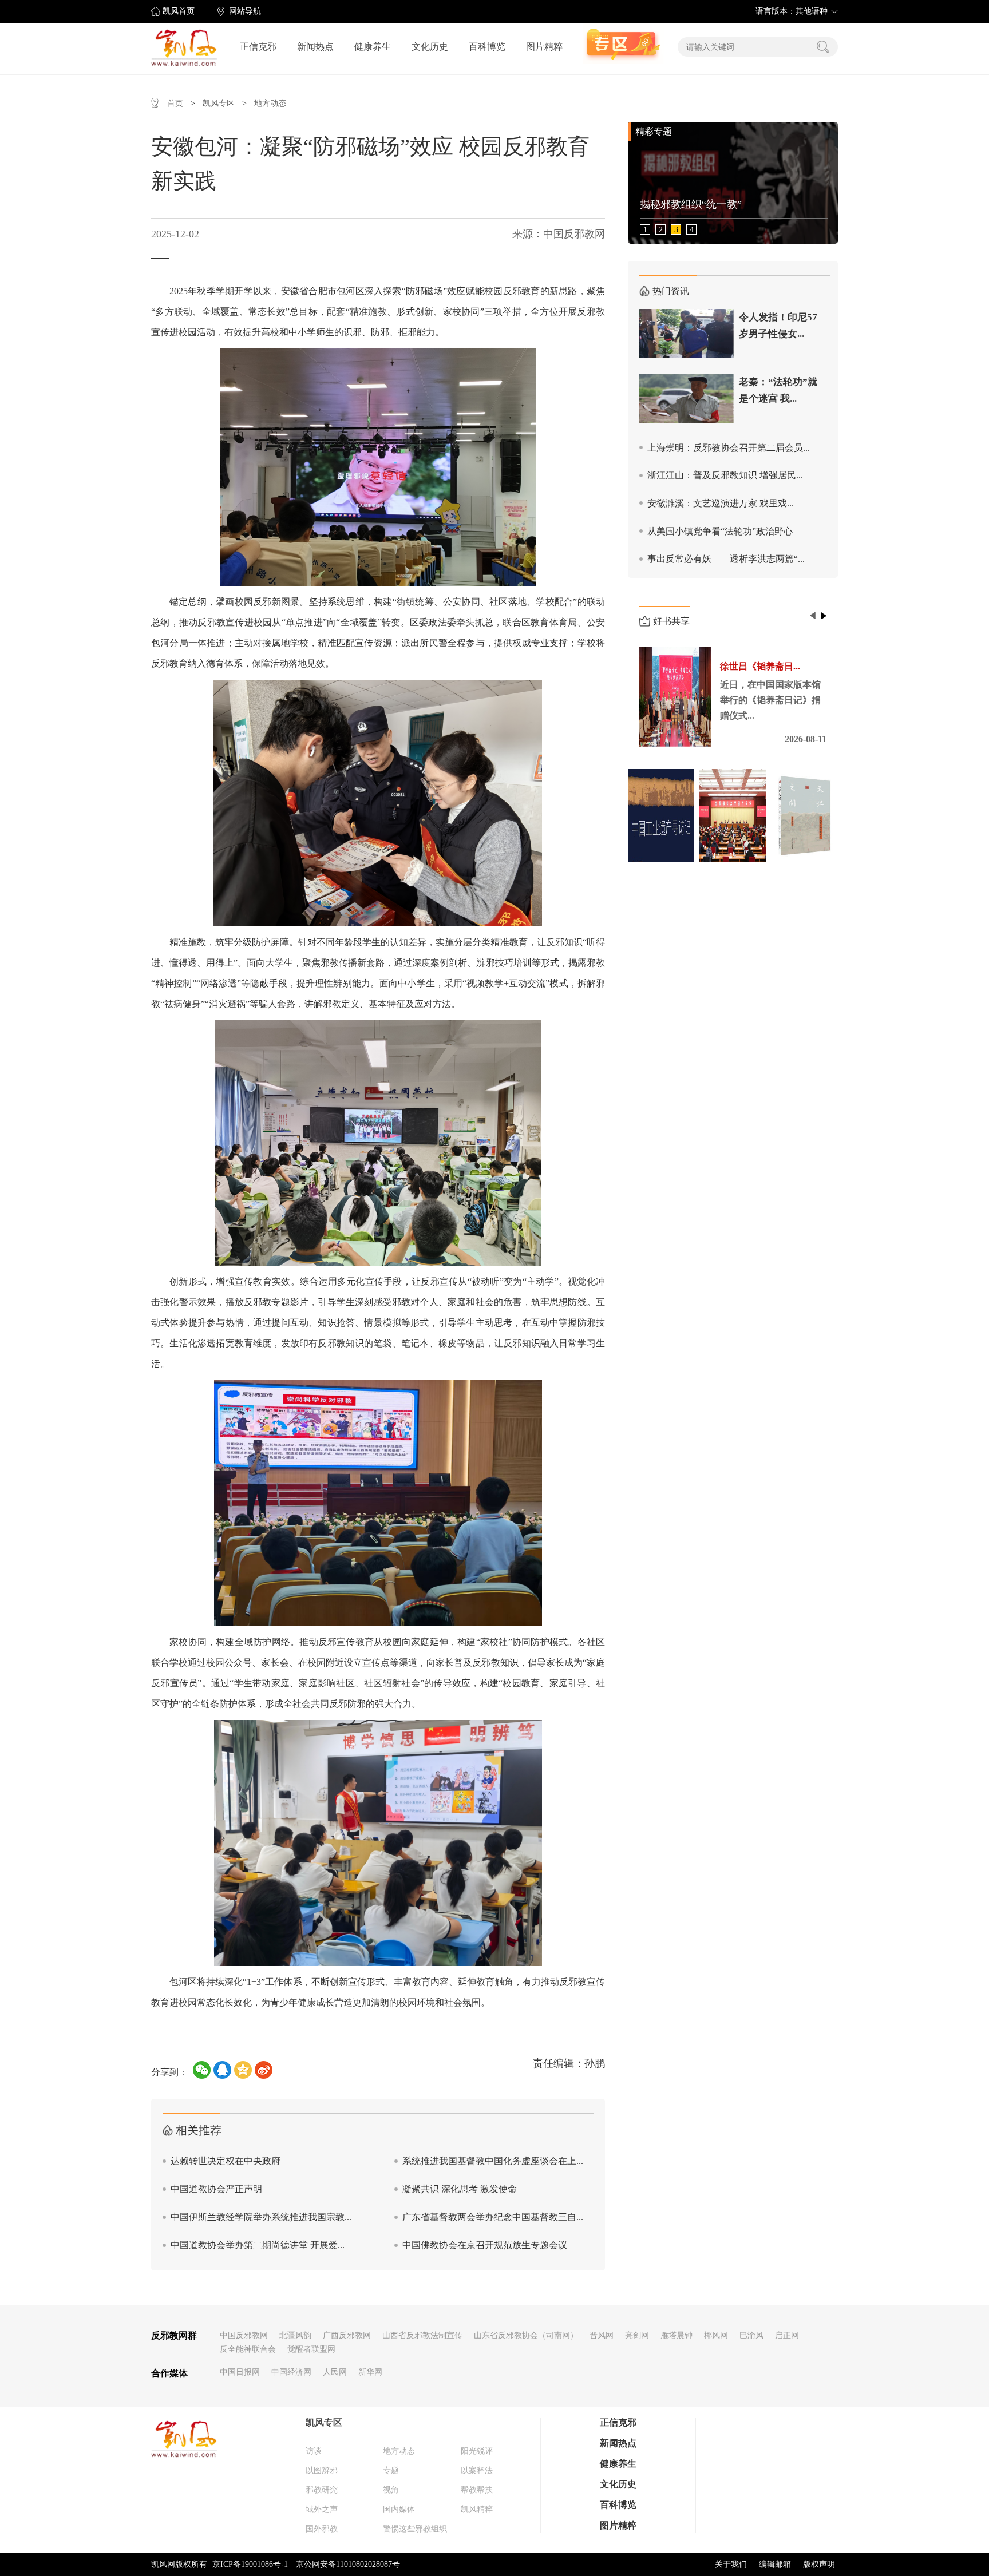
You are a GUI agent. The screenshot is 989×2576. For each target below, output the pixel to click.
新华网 (370, 2372)
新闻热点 (315, 47)
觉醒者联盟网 (311, 2349)
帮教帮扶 (477, 2490)
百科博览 (487, 47)
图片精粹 (544, 47)
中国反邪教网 (244, 2335)
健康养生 (373, 47)
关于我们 (731, 2564)
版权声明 (819, 2564)
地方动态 (270, 103)
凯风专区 (219, 103)
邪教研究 (322, 2490)
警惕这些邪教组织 (415, 2529)
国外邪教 (322, 2529)
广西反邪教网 (347, 2335)
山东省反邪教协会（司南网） (526, 2335)
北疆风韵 (295, 2335)
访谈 (314, 2451)
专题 (391, 2470)
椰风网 (716, 2335)
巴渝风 (751, 2335)
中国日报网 (240, 2372)
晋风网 (602, 2335)
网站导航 (245, 11)
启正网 (787, 2335)
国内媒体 (399, 2509)
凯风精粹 (477, 2509)
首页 (175, 103)
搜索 (823, 47)
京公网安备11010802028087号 (348, 2564)
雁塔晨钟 (677, 2335)
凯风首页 (179, 11)
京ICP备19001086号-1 (250, 2564)
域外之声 (322, 2509)
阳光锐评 (477, 2451)
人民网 (335, 2372)
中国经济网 (291, 2372)
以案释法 (477, 2470)
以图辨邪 (322, 2470)
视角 (391, 2490)
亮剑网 (637, 2335)
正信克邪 (258, 47)
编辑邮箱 (775, 2564)
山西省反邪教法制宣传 (422, 2335)
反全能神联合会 (248, 2349)
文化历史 (430, 47)
